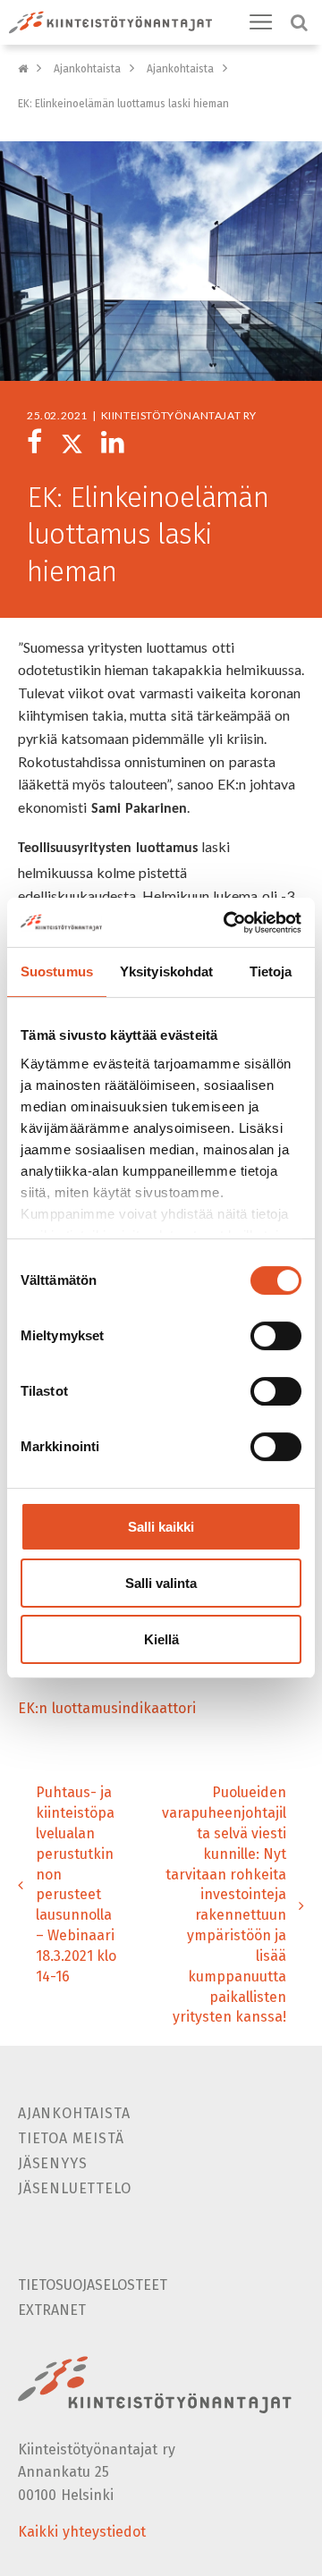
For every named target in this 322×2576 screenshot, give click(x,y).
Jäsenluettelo (74, 2188)
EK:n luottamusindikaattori (107, 1708)
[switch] (276, 1336)
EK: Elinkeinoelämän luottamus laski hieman (123, 104)
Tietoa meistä (71, 2138)
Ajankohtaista (87, 69)
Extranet (52, 2310)
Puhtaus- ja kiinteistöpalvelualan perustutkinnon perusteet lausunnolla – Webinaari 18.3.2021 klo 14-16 (76, 1884)
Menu (261, 22)
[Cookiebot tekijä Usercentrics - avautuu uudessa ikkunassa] (227, 923)
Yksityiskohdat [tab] (166, 971)
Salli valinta (161, 1583)
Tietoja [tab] (271, 971)
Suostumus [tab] (57, 971)
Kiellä (161, 1639)
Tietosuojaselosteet (93, 2285)
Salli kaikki (161, 1527)
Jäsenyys (52, 2163)
